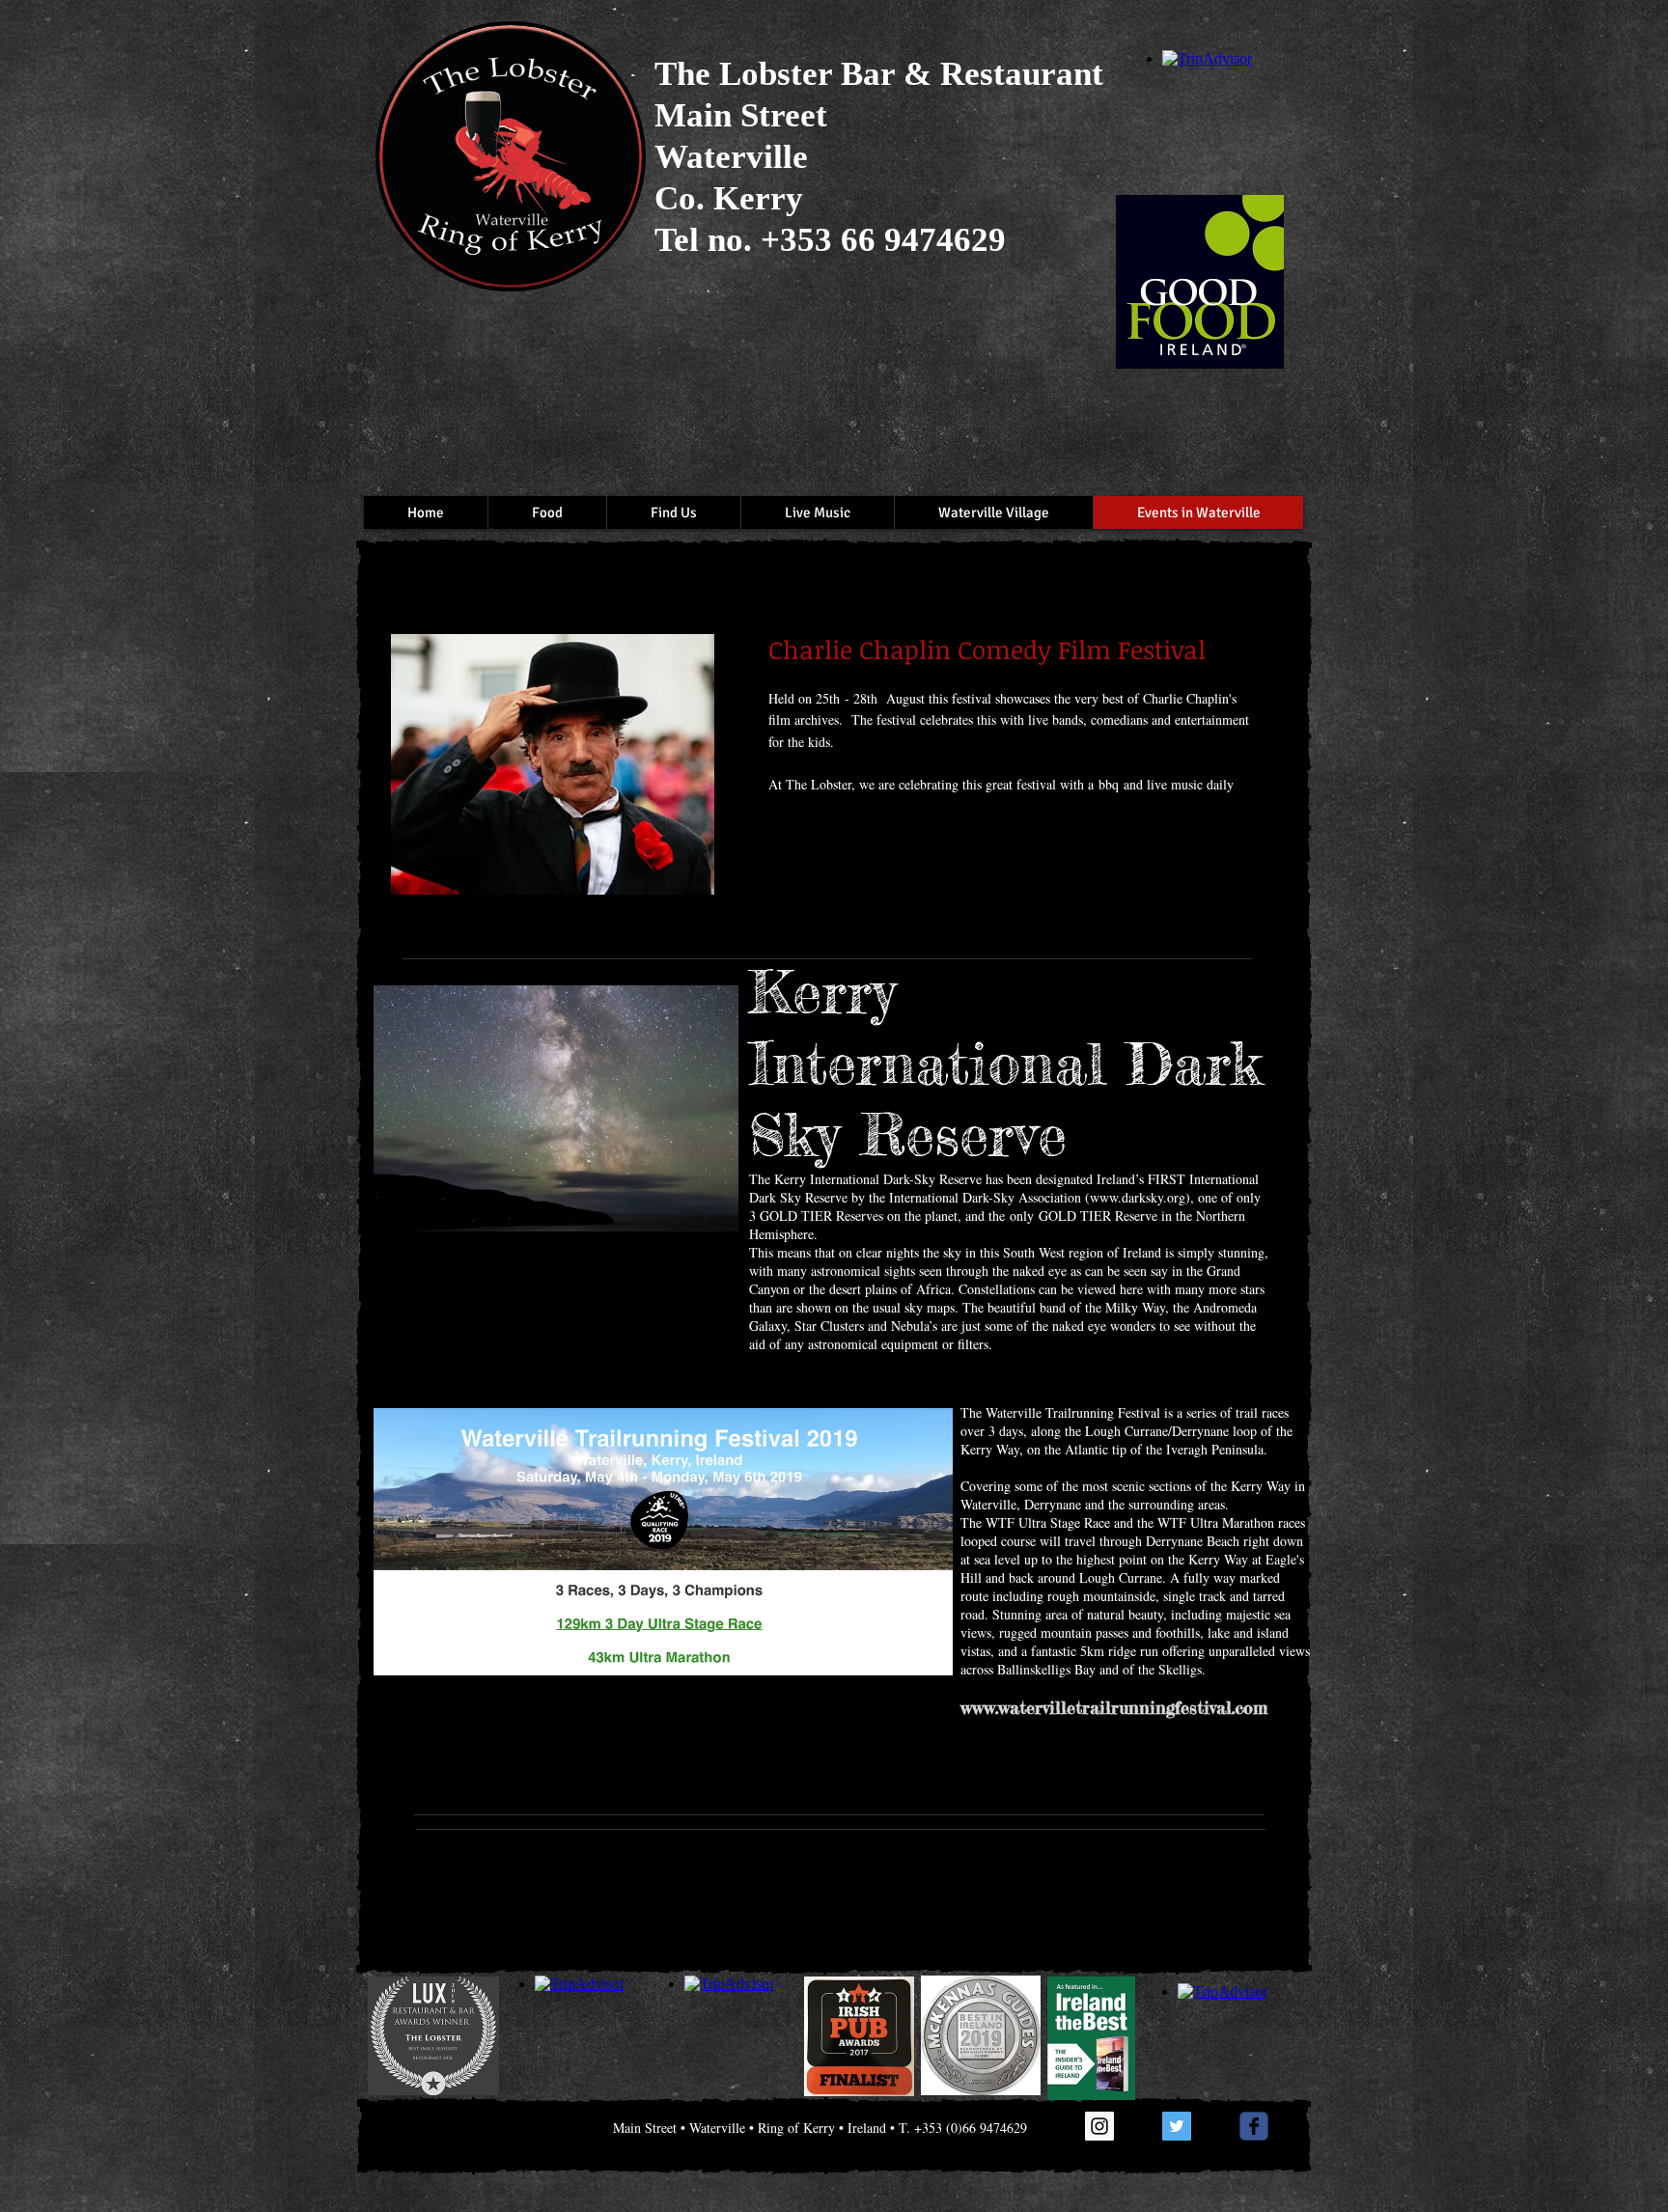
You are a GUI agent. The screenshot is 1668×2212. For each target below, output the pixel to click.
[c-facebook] (1254, 2126)
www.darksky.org (1138, 1197)
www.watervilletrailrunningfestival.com (1114, 1707)
